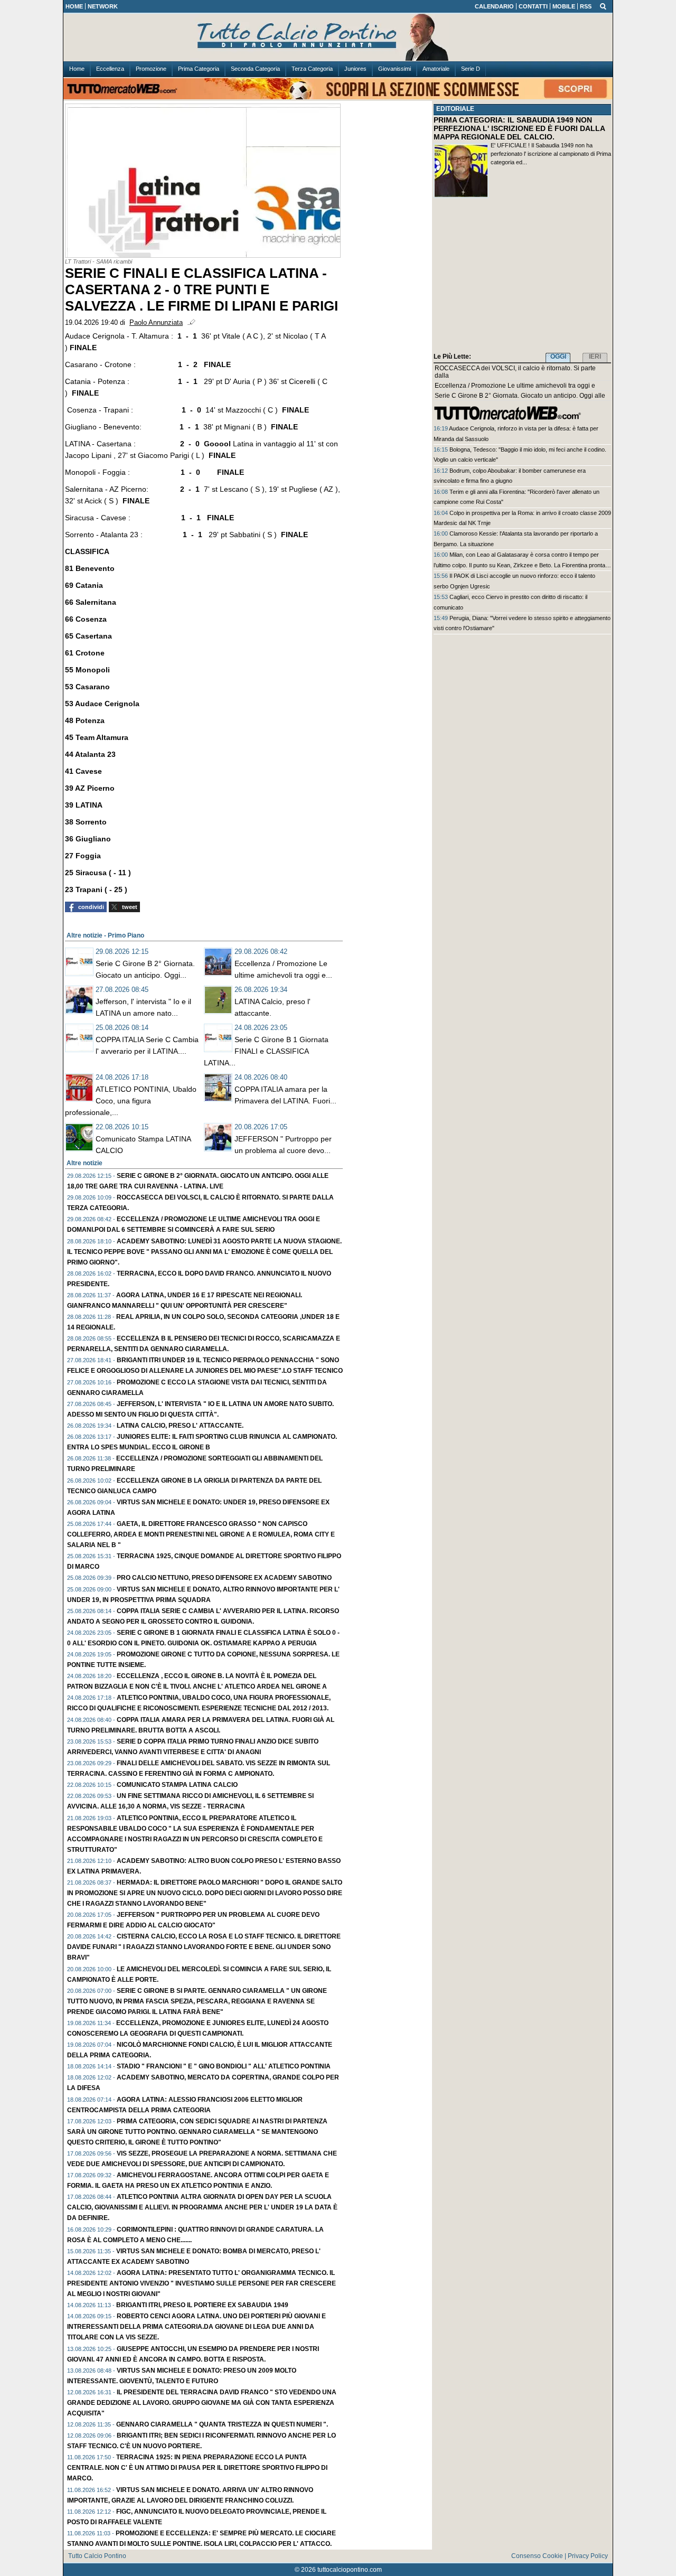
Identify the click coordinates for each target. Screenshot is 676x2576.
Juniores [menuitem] (355, 69)
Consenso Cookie (537, 2556)
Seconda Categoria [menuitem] (255, 69)
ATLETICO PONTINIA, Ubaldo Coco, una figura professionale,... (131, 1101)
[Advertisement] (522, 277)
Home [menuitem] (77, 69)
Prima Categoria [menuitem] (199, 69)
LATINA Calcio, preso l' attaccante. (180, 1426)
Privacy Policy (588, 2556)
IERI (595, 357)
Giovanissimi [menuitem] (395, 69)
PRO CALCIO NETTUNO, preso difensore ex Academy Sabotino (224, 1578)
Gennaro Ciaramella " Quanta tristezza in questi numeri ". (222, 2424)
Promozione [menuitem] (151, 69)
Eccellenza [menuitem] (110, 69)
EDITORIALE (455, 109)
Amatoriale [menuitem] (436, 69)
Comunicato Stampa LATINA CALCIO (177, 1785)
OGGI (558, 357)
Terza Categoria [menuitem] (312, 69)
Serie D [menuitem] (471, 69)
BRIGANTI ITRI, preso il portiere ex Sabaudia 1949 (202, 2305)
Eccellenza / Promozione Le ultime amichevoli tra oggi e (515, 386)
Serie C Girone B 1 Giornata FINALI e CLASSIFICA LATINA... (266, 1051)
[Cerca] (603, 6)
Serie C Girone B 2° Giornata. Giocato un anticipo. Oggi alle (520, 396)
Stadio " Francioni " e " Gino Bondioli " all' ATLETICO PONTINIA (224, 2066)
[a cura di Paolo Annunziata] (338, 38)
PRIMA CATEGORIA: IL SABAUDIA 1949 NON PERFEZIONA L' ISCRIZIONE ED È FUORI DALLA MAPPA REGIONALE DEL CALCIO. (519, 128)
